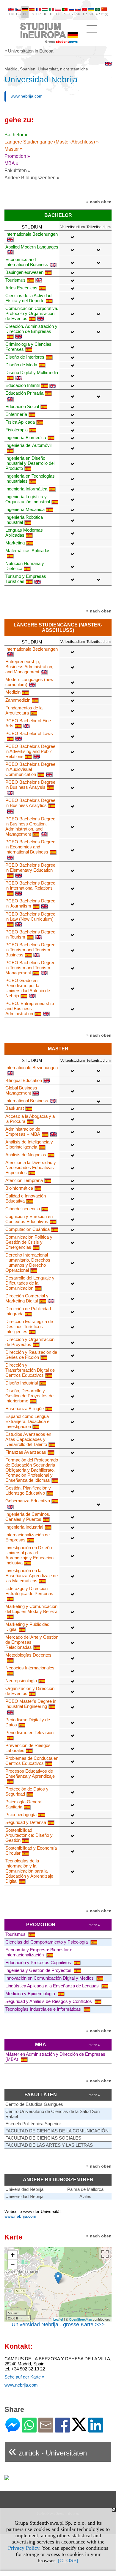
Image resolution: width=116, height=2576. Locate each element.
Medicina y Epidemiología (31, 1994)
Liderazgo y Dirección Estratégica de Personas (29, 1591)
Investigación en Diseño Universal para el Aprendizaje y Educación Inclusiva (29, 1555)
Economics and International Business (27, 262)
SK (78, 14)
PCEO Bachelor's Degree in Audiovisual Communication (30, 769)
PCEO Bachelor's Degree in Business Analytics (30, 803)
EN (11, 14)
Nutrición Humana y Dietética (25, 566)
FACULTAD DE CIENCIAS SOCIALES (43, 2138)
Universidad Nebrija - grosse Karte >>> (58, 2325)
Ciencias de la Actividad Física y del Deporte (28, 298)
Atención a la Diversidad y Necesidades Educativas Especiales (31, 1167)
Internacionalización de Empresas (28, 1537)
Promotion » (17, 156)
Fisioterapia (17, 430)
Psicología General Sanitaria (24, 1804)
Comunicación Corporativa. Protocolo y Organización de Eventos (32, 313)
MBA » (11, 163)
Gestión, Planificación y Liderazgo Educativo (28, 1490)
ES (32, 14)
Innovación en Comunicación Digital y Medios (50, 1978)
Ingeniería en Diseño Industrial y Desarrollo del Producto (30, 463)
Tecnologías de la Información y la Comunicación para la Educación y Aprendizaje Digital (29, 1871)
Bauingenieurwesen (24, 272)
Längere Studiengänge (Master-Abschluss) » (52, 142)
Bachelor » (16, 135)
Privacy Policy (24, 2548)
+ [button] (13, 2255)
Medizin (13, 692)
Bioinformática (19, 1188)
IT (51, 14)
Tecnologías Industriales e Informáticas (44, 2009)
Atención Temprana (24, 1180)
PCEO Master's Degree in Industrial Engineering (31, 1704)
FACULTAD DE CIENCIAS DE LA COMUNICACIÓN (57, 2131)
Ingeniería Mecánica (25, 509)
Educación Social (22, 406)
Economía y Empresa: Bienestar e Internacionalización (39, 1952)
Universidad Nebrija (24, 2189)
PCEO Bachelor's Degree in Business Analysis (30, 785)
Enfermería (16, 414)
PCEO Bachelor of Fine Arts (28, 723)
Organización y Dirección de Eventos (30, 1691)
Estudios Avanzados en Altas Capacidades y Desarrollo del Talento (28, 1439)
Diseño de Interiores (25, 357)
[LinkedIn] (96, 2430)
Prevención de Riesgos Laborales (28, 1748)
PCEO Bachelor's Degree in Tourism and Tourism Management (30, 968)
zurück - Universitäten (48, 2451)
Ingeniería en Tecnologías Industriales (30, 479)
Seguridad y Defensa (26, 1822)
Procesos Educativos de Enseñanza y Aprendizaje (30, 1774)
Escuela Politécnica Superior (33, 2124)
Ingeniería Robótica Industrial (24, 520)
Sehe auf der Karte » (24, 2377)
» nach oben (99, 202)
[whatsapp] (29, 2430)
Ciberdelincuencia (23, 1209)
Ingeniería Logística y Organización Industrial (28, 499)
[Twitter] (79, 2428)
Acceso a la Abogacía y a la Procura (30, 1119)
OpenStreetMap (80, 2319)
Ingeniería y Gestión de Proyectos (39, 1970)
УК (91, 14)
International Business (27, 1101)
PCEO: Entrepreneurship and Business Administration (30, 1008)
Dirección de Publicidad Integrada (28, 1311)
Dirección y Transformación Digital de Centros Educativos (30, 1370)
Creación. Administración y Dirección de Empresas (31, 329)
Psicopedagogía (21, 1815)
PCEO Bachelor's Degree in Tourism (30, 934)
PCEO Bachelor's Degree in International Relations (30, 885)
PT (65, 14)
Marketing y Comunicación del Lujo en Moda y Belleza (31, 1609)
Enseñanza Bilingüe (25, 1409)
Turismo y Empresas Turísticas (26, 579)
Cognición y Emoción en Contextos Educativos (29, 1219)
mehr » (94, 1925)
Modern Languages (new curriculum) (29, 682)
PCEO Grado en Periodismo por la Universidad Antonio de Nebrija (28, 988)
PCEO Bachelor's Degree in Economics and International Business (30, 847)
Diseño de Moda (21, 365)
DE (25, 14)
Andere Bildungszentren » (32, 178)
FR (39, 14)
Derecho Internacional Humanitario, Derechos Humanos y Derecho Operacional (28, 1262)
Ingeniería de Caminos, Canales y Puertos (28, 1517)
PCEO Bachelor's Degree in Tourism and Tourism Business (30, 950)
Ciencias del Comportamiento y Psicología (47, 1942)
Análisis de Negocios (26, 1155)
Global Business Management (21, 1090)
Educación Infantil (22, 385)
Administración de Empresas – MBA (23, 1132)
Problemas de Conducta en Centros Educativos (32, 1761)
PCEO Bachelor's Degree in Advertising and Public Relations (30, 751)
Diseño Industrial (22, 1383)
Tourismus (15, 280)
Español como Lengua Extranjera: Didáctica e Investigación (27, 1421)
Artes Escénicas (21, 288)
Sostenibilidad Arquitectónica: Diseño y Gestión (29, 1835)
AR (98, 14)
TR (85, 14)
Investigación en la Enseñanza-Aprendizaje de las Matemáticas (32, 1576)
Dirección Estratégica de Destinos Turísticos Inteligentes (29, 1326)
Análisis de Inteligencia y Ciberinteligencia (29, 1144)
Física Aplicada (20, 422)
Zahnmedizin (18, 700)
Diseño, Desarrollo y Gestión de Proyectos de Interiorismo (29, 1396)
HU (45, 14)
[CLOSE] (68, 2560)
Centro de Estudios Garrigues (34, 2104)
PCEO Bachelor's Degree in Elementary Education (30, 868)
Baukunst (15, 1108)
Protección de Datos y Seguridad (27, 1791)
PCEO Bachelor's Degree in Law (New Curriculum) (30, 916)
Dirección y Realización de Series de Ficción (31, 1355)
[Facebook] (62, 2430)
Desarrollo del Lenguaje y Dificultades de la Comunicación (30, 1283)
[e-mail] (46, 2430)
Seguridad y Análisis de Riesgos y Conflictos (49, 2001)
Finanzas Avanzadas (26, 1452)
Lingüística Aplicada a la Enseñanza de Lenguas (53, 1986)
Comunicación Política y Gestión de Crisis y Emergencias (29, 1242)
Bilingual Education (24, 1080)
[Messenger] (13, 2430)
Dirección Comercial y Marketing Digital (27, 1298)
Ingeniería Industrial (24, 1527)
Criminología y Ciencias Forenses (28, 347)
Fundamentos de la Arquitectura (24, 710)
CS (18, 14)
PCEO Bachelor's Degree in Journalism (30, 903)
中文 (105, 14)
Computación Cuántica (28, 1229)
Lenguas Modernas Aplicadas (24, 533)
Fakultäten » (18, 170)
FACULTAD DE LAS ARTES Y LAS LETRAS (49, 2145)
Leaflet (58, 2319)
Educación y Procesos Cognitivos (39, 1963)
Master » (14, 149)
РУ (71, 14)
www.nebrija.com (27, 96)
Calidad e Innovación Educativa (26, 1198)
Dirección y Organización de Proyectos (30, 1342)
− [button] (13, 2264)
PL (58, 14)
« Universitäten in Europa (29, 51)
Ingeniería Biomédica (26, 437)
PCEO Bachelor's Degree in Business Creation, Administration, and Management (30, 826)
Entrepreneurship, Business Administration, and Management (29, 667)
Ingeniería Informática (26, 489)
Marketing (15, 543)
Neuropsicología (21, 1681)
